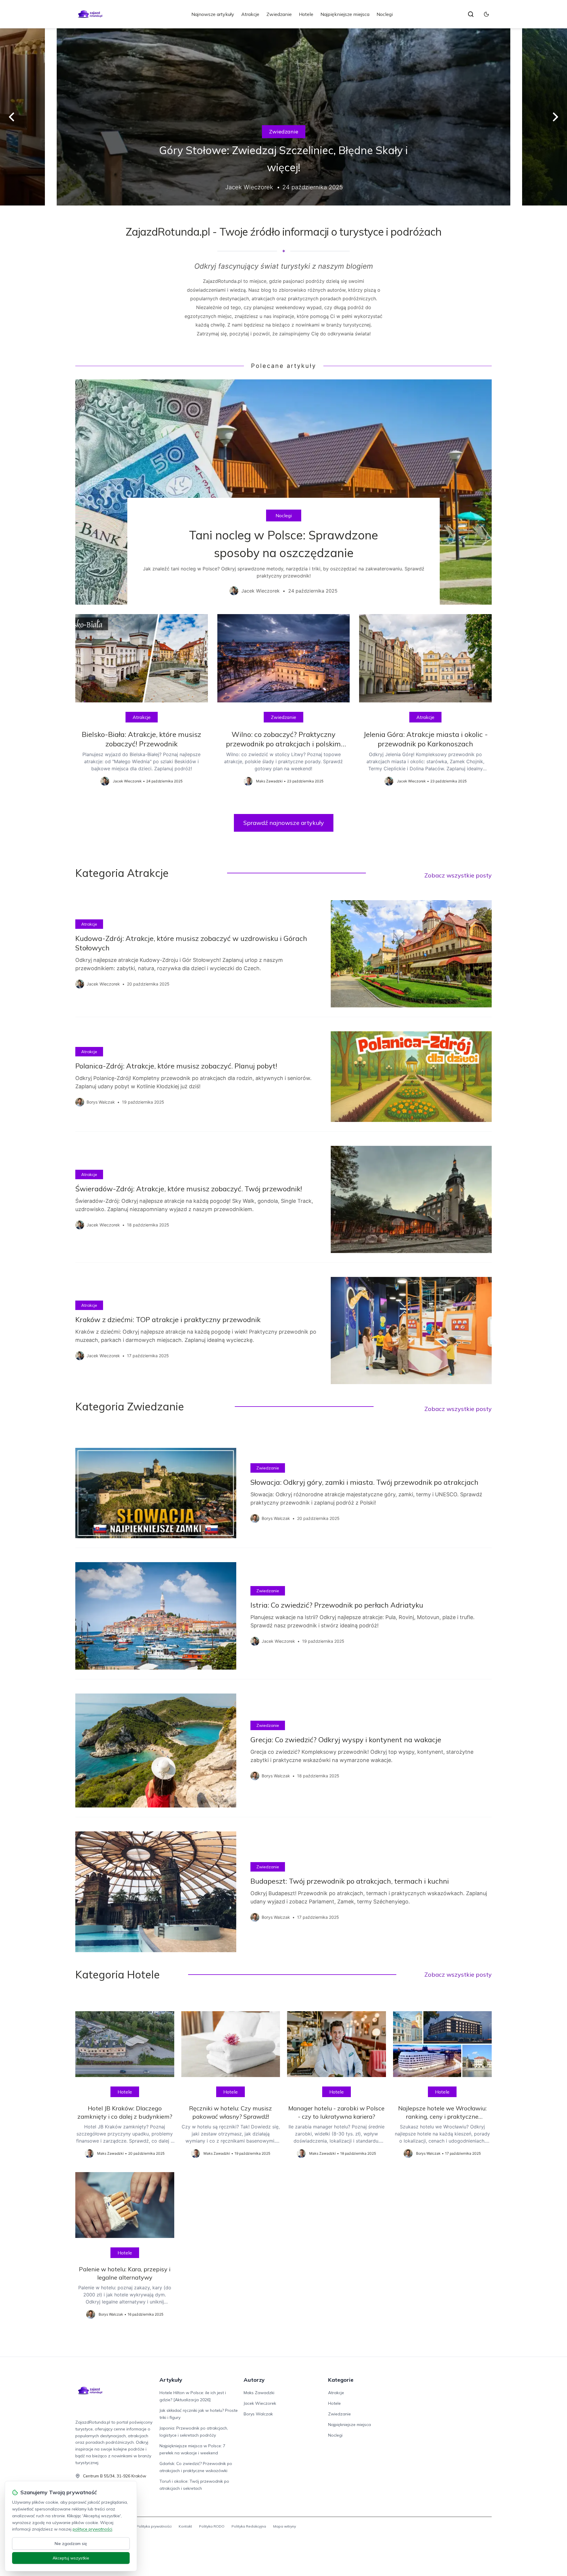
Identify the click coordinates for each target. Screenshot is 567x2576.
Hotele (306, 14)
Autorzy (254, 2380)
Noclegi (385, 14)
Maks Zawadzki (259, 2393)
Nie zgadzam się (71, 2544)
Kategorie (341, 2380)
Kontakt (185, 2526)
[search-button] (471, 14)
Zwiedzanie (279, 14)
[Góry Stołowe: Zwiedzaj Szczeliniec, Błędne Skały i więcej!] (283, 117)
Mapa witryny (285, 2526)
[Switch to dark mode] (486, 14)
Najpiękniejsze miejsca (345, 14)
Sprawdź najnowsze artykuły (284, 823)
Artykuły (171, 2380)
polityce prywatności (92, 2529)
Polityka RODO (212, 2526)
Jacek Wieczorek (260, 2403)
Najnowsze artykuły (213, 14)
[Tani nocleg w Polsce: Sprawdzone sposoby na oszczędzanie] (283, 492)
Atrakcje (250, 14)
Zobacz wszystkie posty (458, 875)
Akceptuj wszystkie (71, 2558)
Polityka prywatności (154, 2526)
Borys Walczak (258, 2414)
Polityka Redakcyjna (249, 2526)
